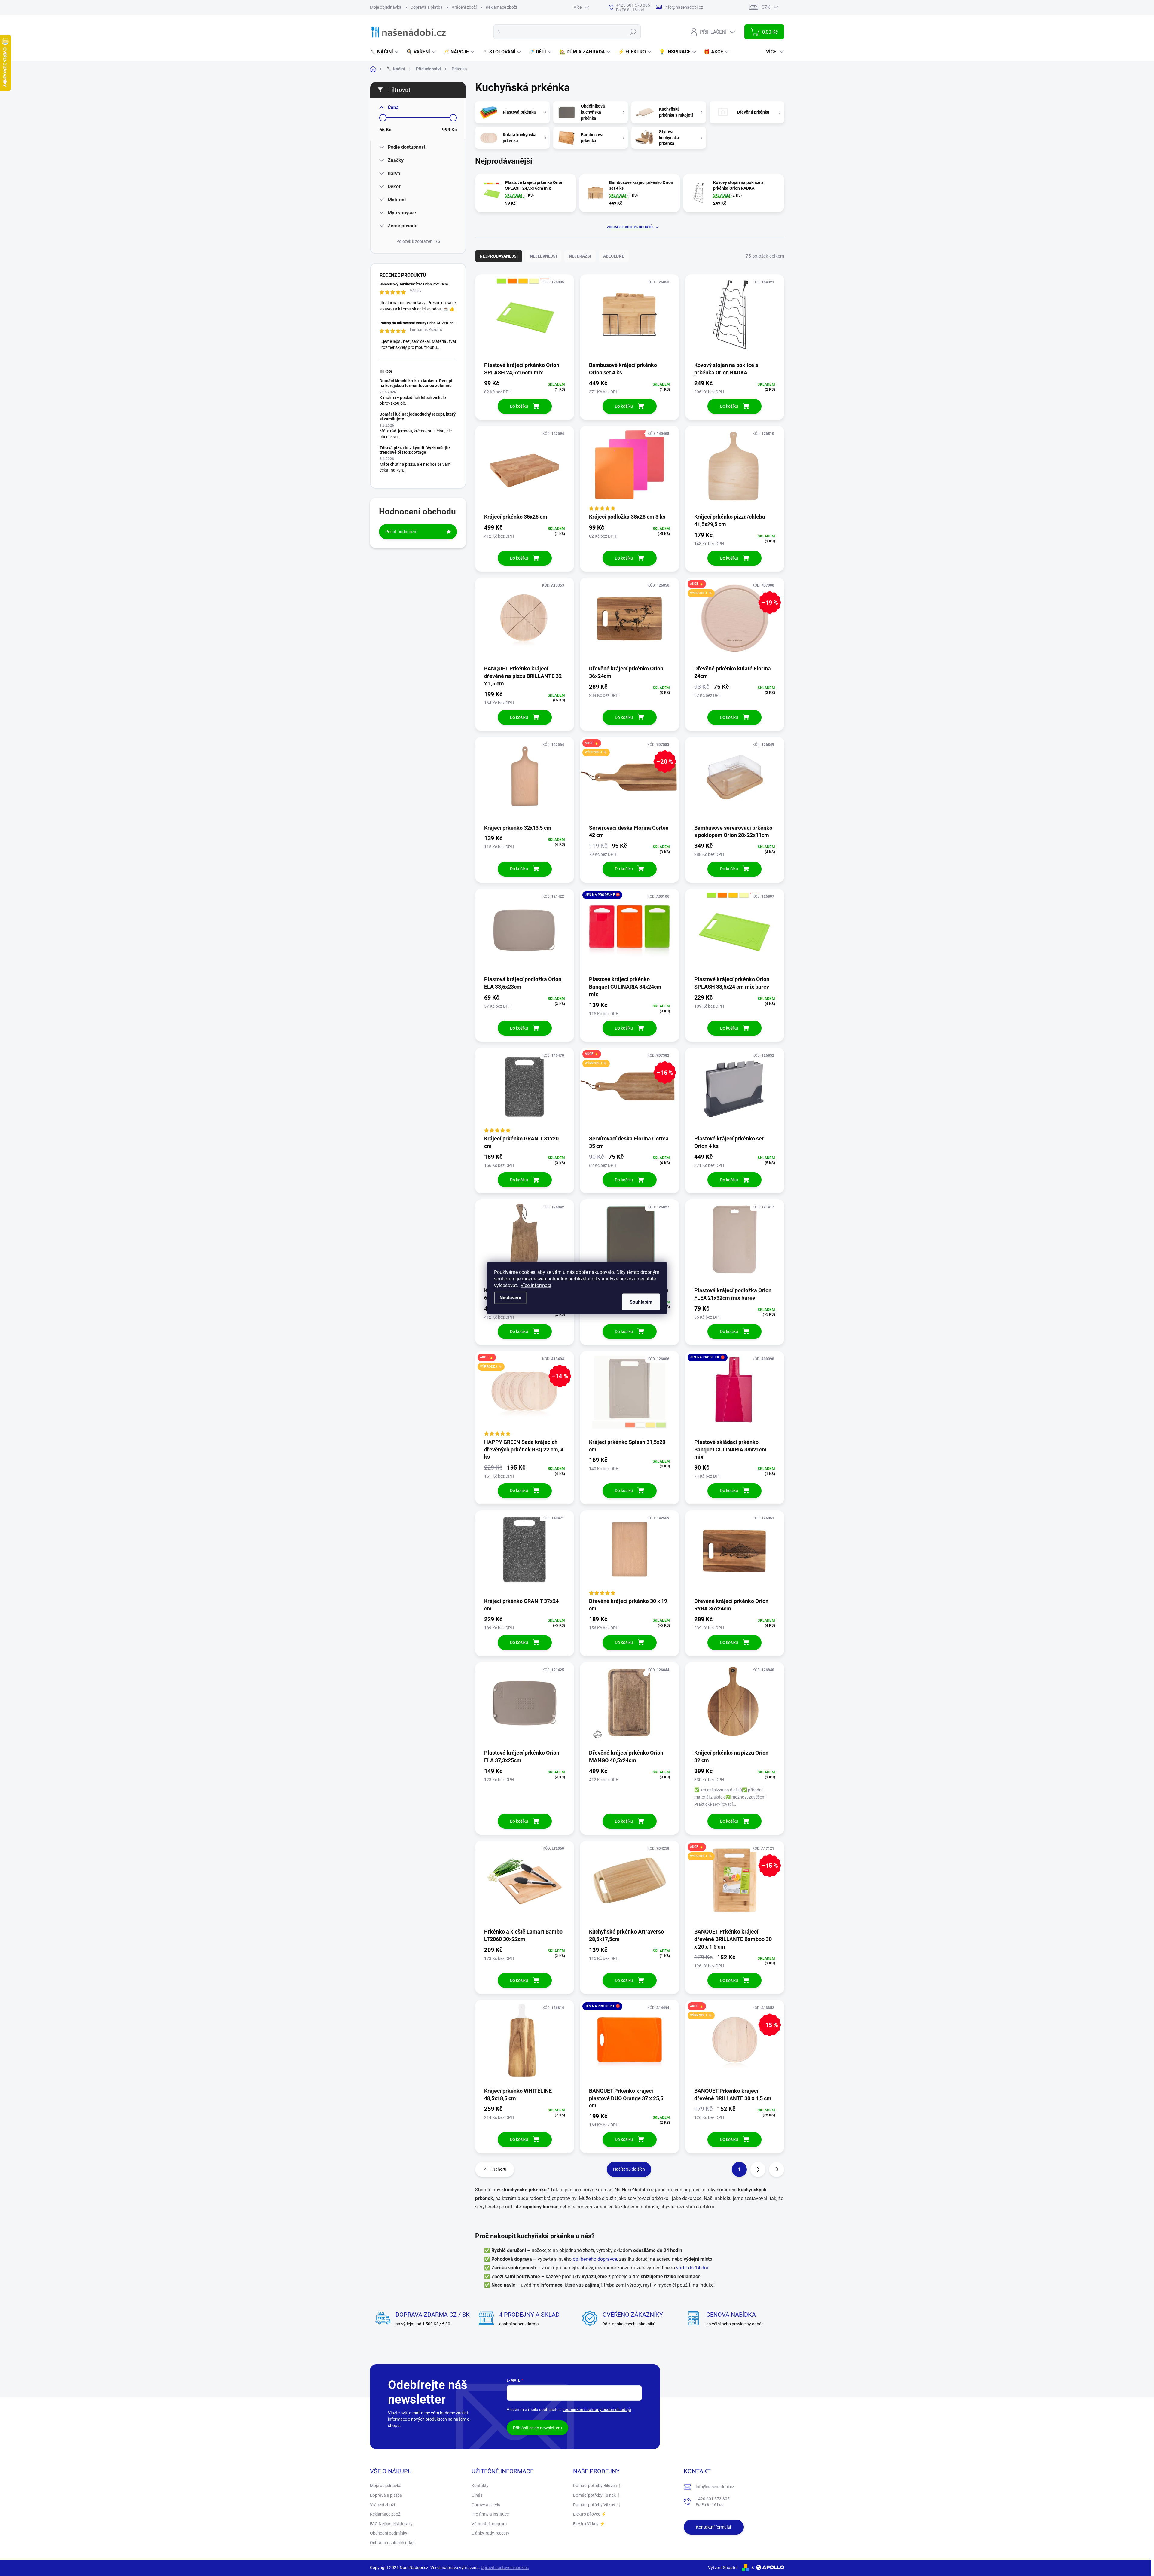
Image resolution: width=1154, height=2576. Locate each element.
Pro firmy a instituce (490, 2514)
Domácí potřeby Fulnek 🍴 (597, 2495)
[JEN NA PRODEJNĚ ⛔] (629, 932)
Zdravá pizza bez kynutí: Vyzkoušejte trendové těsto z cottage (415, 450)
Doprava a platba (427, 7)
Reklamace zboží (501, 7)
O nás (477, 2495)
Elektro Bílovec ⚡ (590, 2514)
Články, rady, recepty (490, 2533)
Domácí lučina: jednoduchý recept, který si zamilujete (418, 416)
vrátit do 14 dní (692, 2268)
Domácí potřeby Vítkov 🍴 (597, 2505)
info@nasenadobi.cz (715, 2487)
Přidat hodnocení (401, 532)
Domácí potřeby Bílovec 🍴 (598, 2486)
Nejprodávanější (499, 256)
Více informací (536, 1285)
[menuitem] (385, 52)
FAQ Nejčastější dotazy (391, 2524)
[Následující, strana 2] (758, 2169)
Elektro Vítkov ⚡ (589, 2524)
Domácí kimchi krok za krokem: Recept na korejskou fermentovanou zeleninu (416, 383)
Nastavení (510, 1298)
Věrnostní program (489, 2524)
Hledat (633, 32)
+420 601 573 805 (713, 2502)
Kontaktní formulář (714, 2527)
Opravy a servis (486, 2505)
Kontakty (480, 2486)
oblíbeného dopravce (595, 2259)
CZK (766, 7)
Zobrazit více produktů (630, 227)
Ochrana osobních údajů (393, 2543)
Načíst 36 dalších (629, 2169)
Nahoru (499, 2169)
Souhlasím (641, 1302)
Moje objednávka (386, 7)
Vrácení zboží (464, 7)
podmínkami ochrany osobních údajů (597, 2410)
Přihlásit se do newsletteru (537, 2428)
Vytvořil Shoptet (723, 2568)
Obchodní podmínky (389, 2533)
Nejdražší (580, 256)
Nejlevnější (543, 256)
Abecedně (614, 256)
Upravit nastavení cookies (505, 2568)
